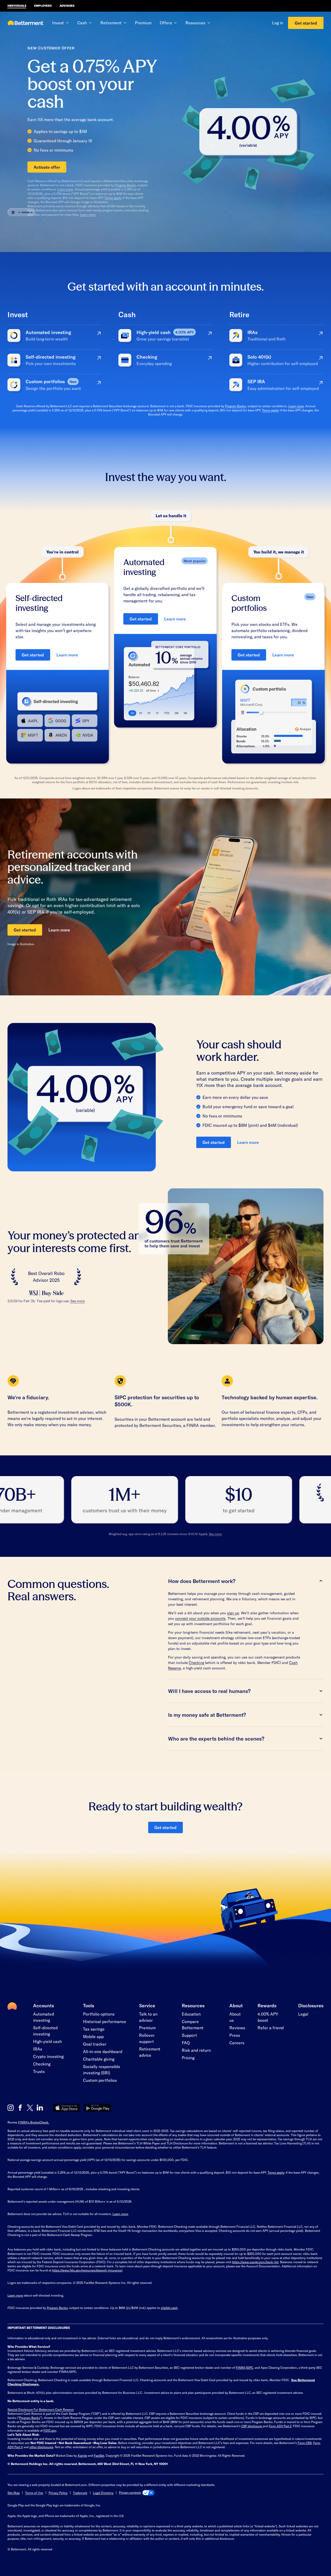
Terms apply (93, 198)
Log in (278, 23)
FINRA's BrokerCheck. (34, 2122)
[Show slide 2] (22, 229)
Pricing (188, 2058)
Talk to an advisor (148, 2017)
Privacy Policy (58, 2493)
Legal (303, 2014)
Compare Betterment (193, 2024)
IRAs (38, 2049)
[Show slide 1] (19, 229)
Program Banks (105, 185)
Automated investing (44, 2017)
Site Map (14, 2493)
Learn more (45, 189)
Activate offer (27, 167)
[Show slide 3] (28, 229)
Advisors (67, 6)
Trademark (80, 2493)
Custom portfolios (100, 2080)
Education (191, 2014)
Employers (43, 6)
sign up (233, 1613)
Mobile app (93, 2036)
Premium (143, 23)
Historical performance (105, 2021)
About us (235, 2017)
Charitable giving (99, 2059)
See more (77, 1301)
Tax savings (94, 2029)
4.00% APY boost (268, 2017)
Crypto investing (48, 2056)
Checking (196, 1663)
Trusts (39, 2071)
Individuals (17, 6)
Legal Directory (103, 2493)
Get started (306, 23)
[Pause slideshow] (13, 229)
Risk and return (196, 2050)
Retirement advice (150, 2052)
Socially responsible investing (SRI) (102, 2070)
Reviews (237, 2028)
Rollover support (147, 2038)
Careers (237, 2043)
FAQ (186, 2043)
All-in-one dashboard (103, 2051)
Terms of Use (34, 2493)
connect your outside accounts (200, 1618)
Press (235, 2035)
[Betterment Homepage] (26, 23)
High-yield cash (47, 2041)
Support (189, 2035)
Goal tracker (95, 2044)
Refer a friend (271, 2028)
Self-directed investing (45, 2031)
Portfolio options (99, 2014)
